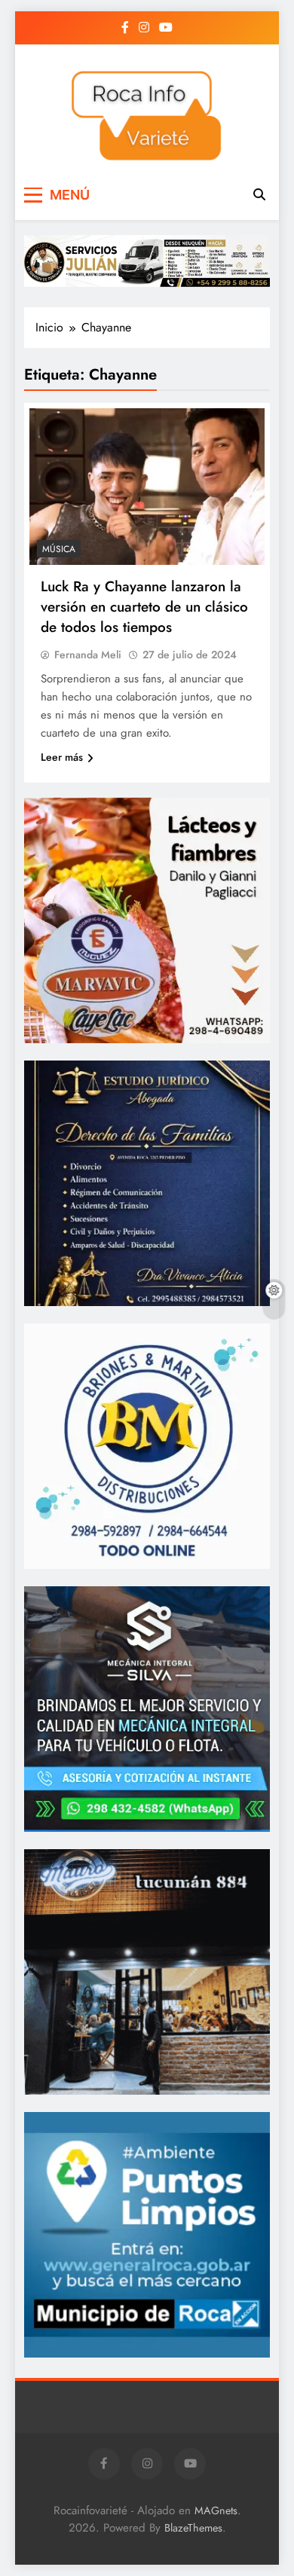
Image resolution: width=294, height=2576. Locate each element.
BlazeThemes (193, 2528)
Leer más (62, 757)
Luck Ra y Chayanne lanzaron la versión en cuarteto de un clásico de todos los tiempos (144, 607)
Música (59, 549)
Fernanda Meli (88, 655)
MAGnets (216, 2510)
